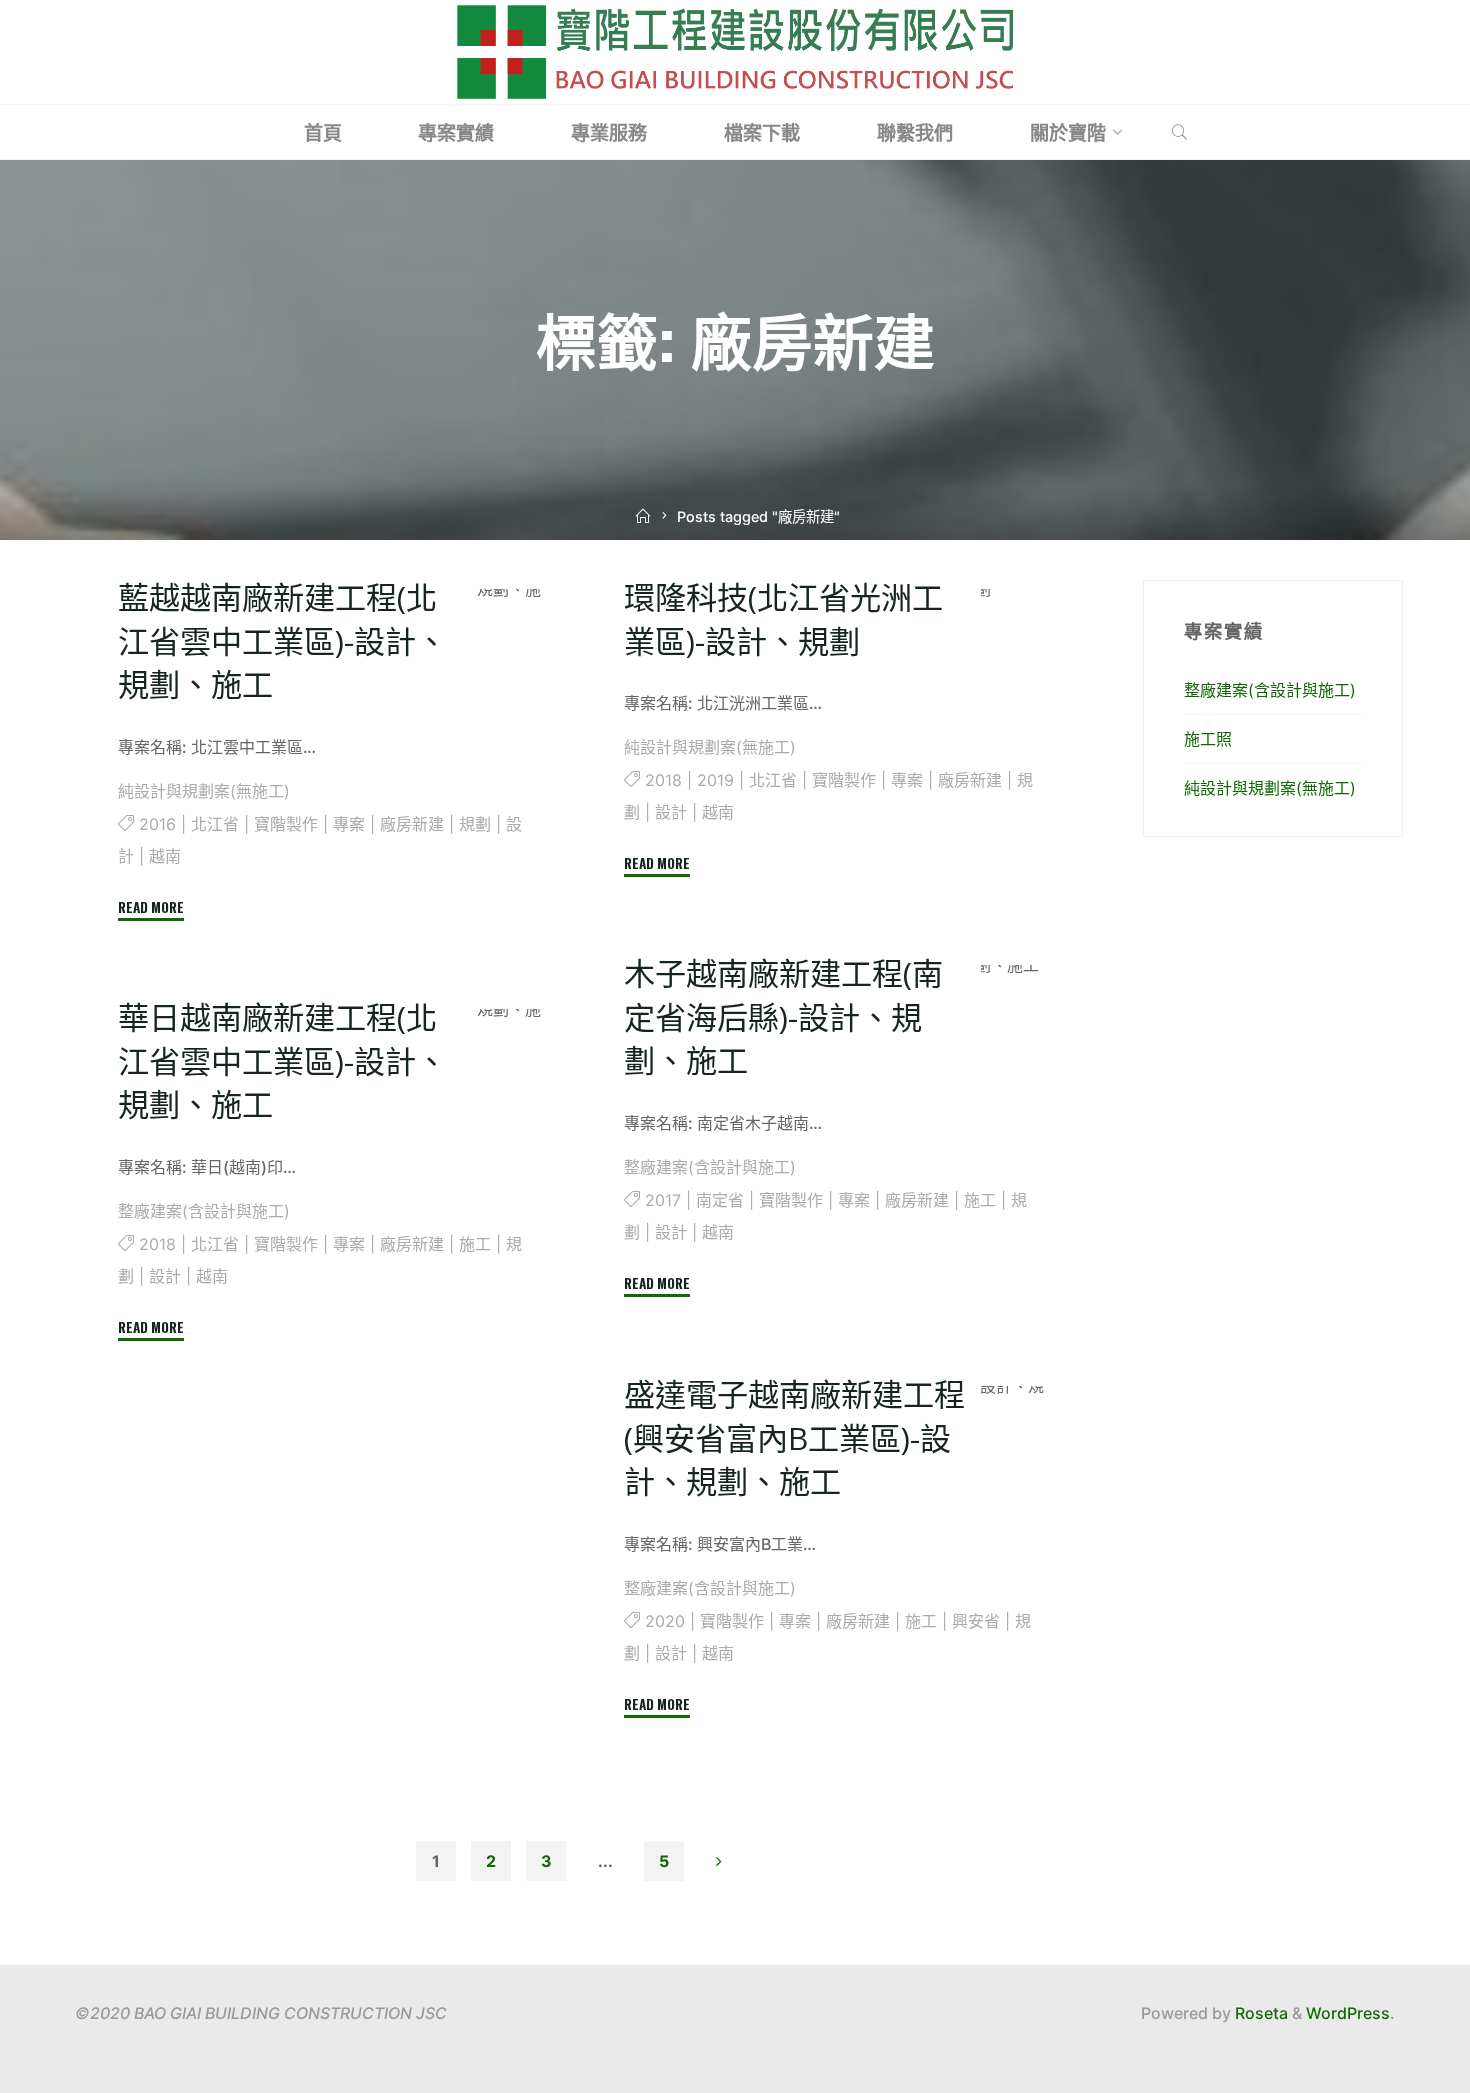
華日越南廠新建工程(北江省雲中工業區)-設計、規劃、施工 (282, 1060)
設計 (671, 812)
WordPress (1348, 2013)
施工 (980, 1200)
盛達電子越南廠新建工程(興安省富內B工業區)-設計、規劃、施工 (794, 1437)
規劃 (475, 824)
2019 (715, 780)
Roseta (1259, 2013)
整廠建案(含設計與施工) (710, 1167)
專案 (349, 824)
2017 (663, 1200)
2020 (665, 1621)
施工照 (1208, 739)
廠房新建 (412, 824)
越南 (165, 856)
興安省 (976, 1621)
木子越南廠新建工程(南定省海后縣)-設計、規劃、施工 (783, 1016)
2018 (663, 780)
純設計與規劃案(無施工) (204, 791)
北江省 (215, 824)
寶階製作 (286, 824)
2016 (157, 824)
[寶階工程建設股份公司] (735, 50)
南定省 (720, 1200)
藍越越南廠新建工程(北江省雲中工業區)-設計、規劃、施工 (282, 640)
